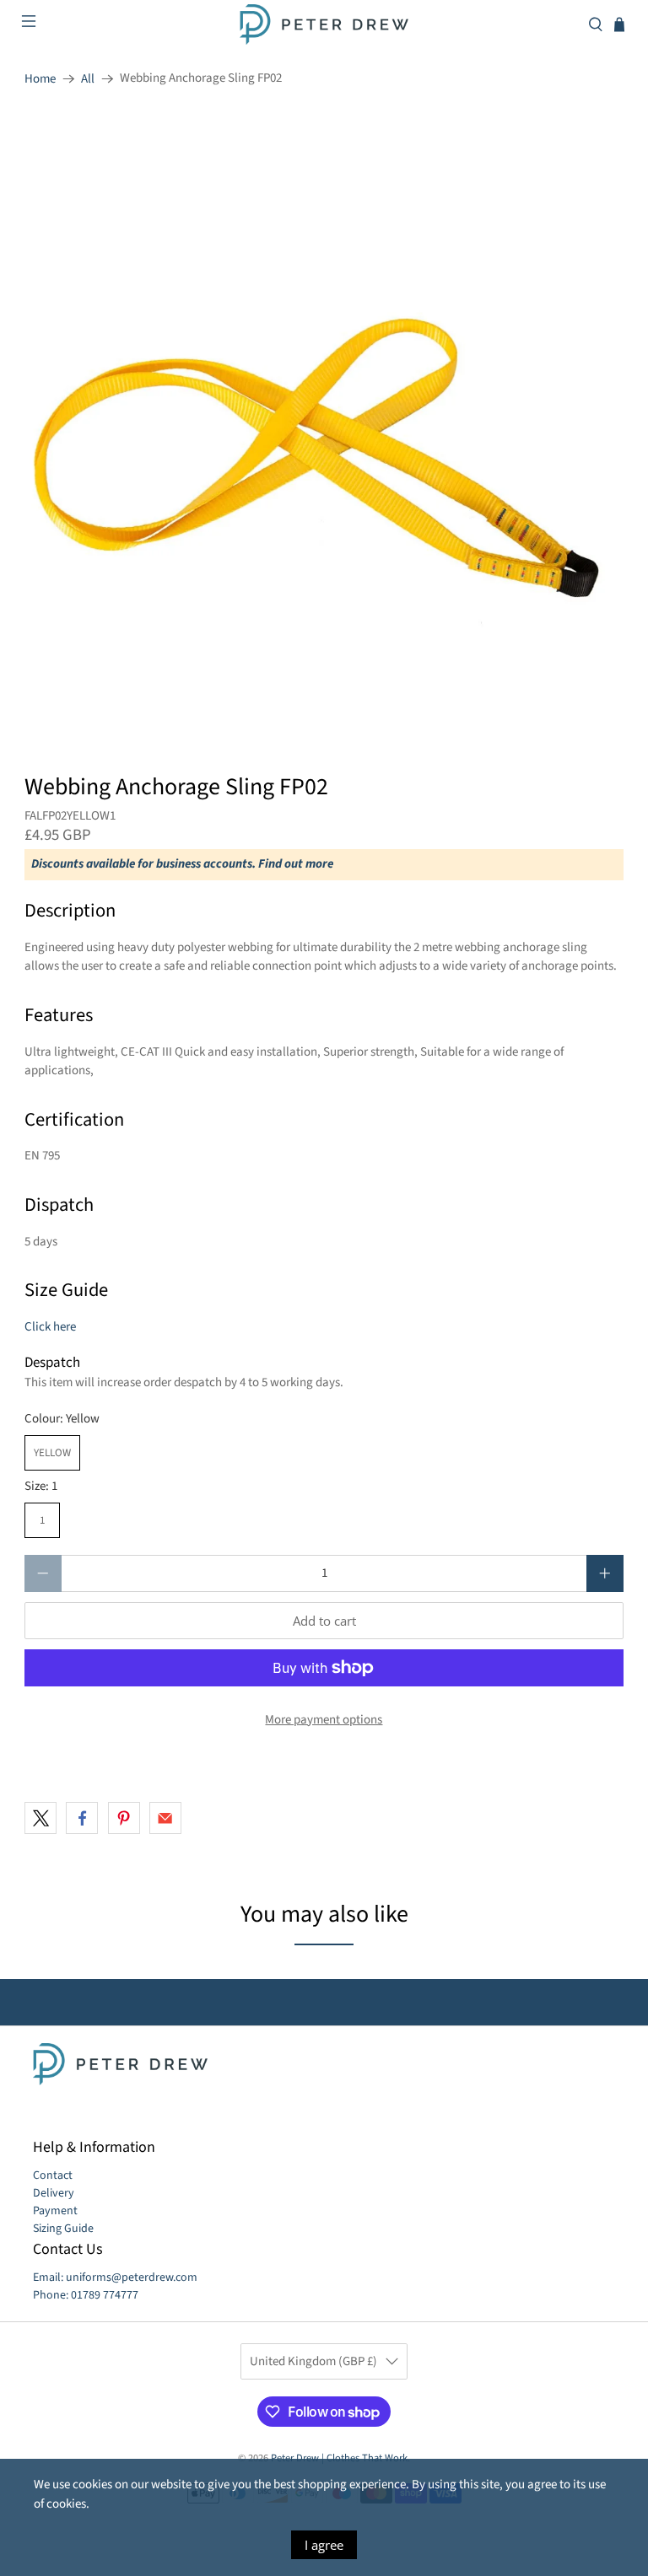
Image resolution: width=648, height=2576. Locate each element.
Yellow (52, 1453)
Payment (55, 2211)
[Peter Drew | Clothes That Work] (324, 24)
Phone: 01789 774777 (86, 2295)
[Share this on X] (40, 1818)
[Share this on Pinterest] (124, 1818)
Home (40, 79)
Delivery (54, 2193)
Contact (53, 2175)
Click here (50, 1327)
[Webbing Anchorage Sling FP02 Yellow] (324, 424)
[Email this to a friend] (165, 1818)
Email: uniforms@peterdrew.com (115, 2278)
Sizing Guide (63, 2229)
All (88, 79)
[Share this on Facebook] (82, 1818)
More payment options (324, 1720)
